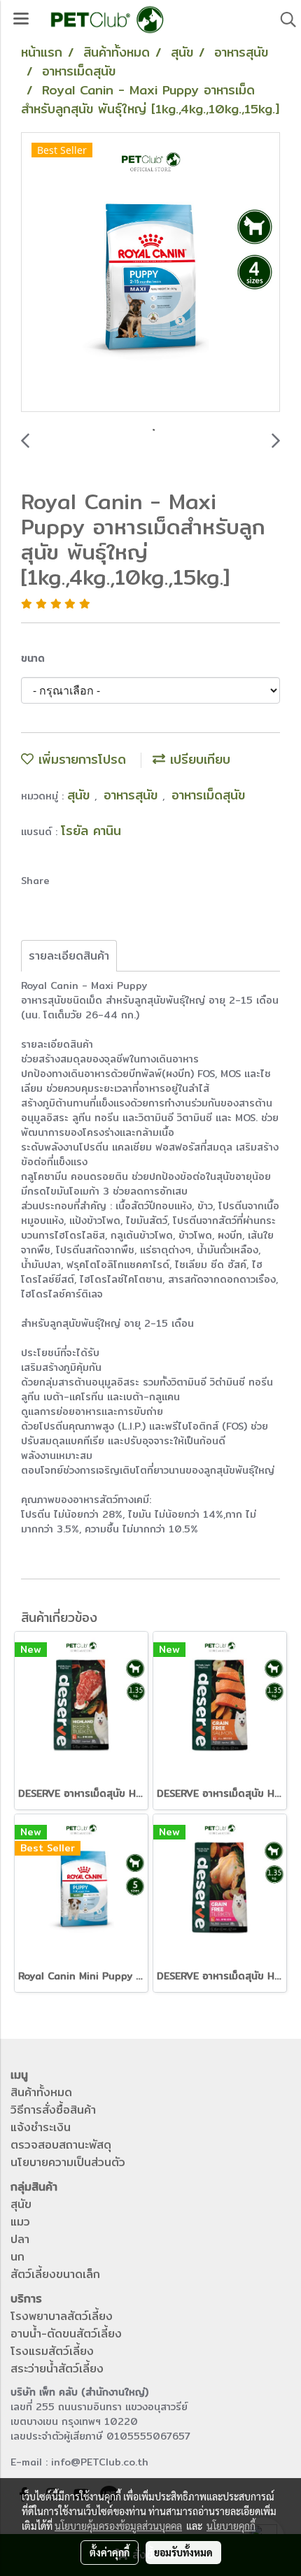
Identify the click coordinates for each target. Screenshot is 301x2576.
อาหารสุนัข (133, 795)
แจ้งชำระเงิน (41, 2127)
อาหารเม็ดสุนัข (208, 795)
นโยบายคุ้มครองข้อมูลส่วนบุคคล (118, 2526)
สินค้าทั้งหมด (41, 2092)
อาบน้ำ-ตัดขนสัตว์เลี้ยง (66, 2334)
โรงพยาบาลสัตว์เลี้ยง (62, 2316)
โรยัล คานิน (91, 831)
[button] (283, 20)
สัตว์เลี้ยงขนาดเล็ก (55, 2274)
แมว (20, 2222)
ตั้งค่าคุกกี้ (110, 2552)
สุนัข (81, 795)
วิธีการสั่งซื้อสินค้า (53, 2110)
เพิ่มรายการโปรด (80, 759)
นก (17, 2257)
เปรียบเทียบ (198, 759)
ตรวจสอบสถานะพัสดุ (61, 2145)
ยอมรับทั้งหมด (183, 2552)
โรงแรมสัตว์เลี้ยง (52, 2351)
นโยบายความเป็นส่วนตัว (68, 2162)
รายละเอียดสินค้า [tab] (69, 956)
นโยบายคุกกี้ (231, 2526)
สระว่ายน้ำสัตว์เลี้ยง (57, 2369)
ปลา (20, 2239)
